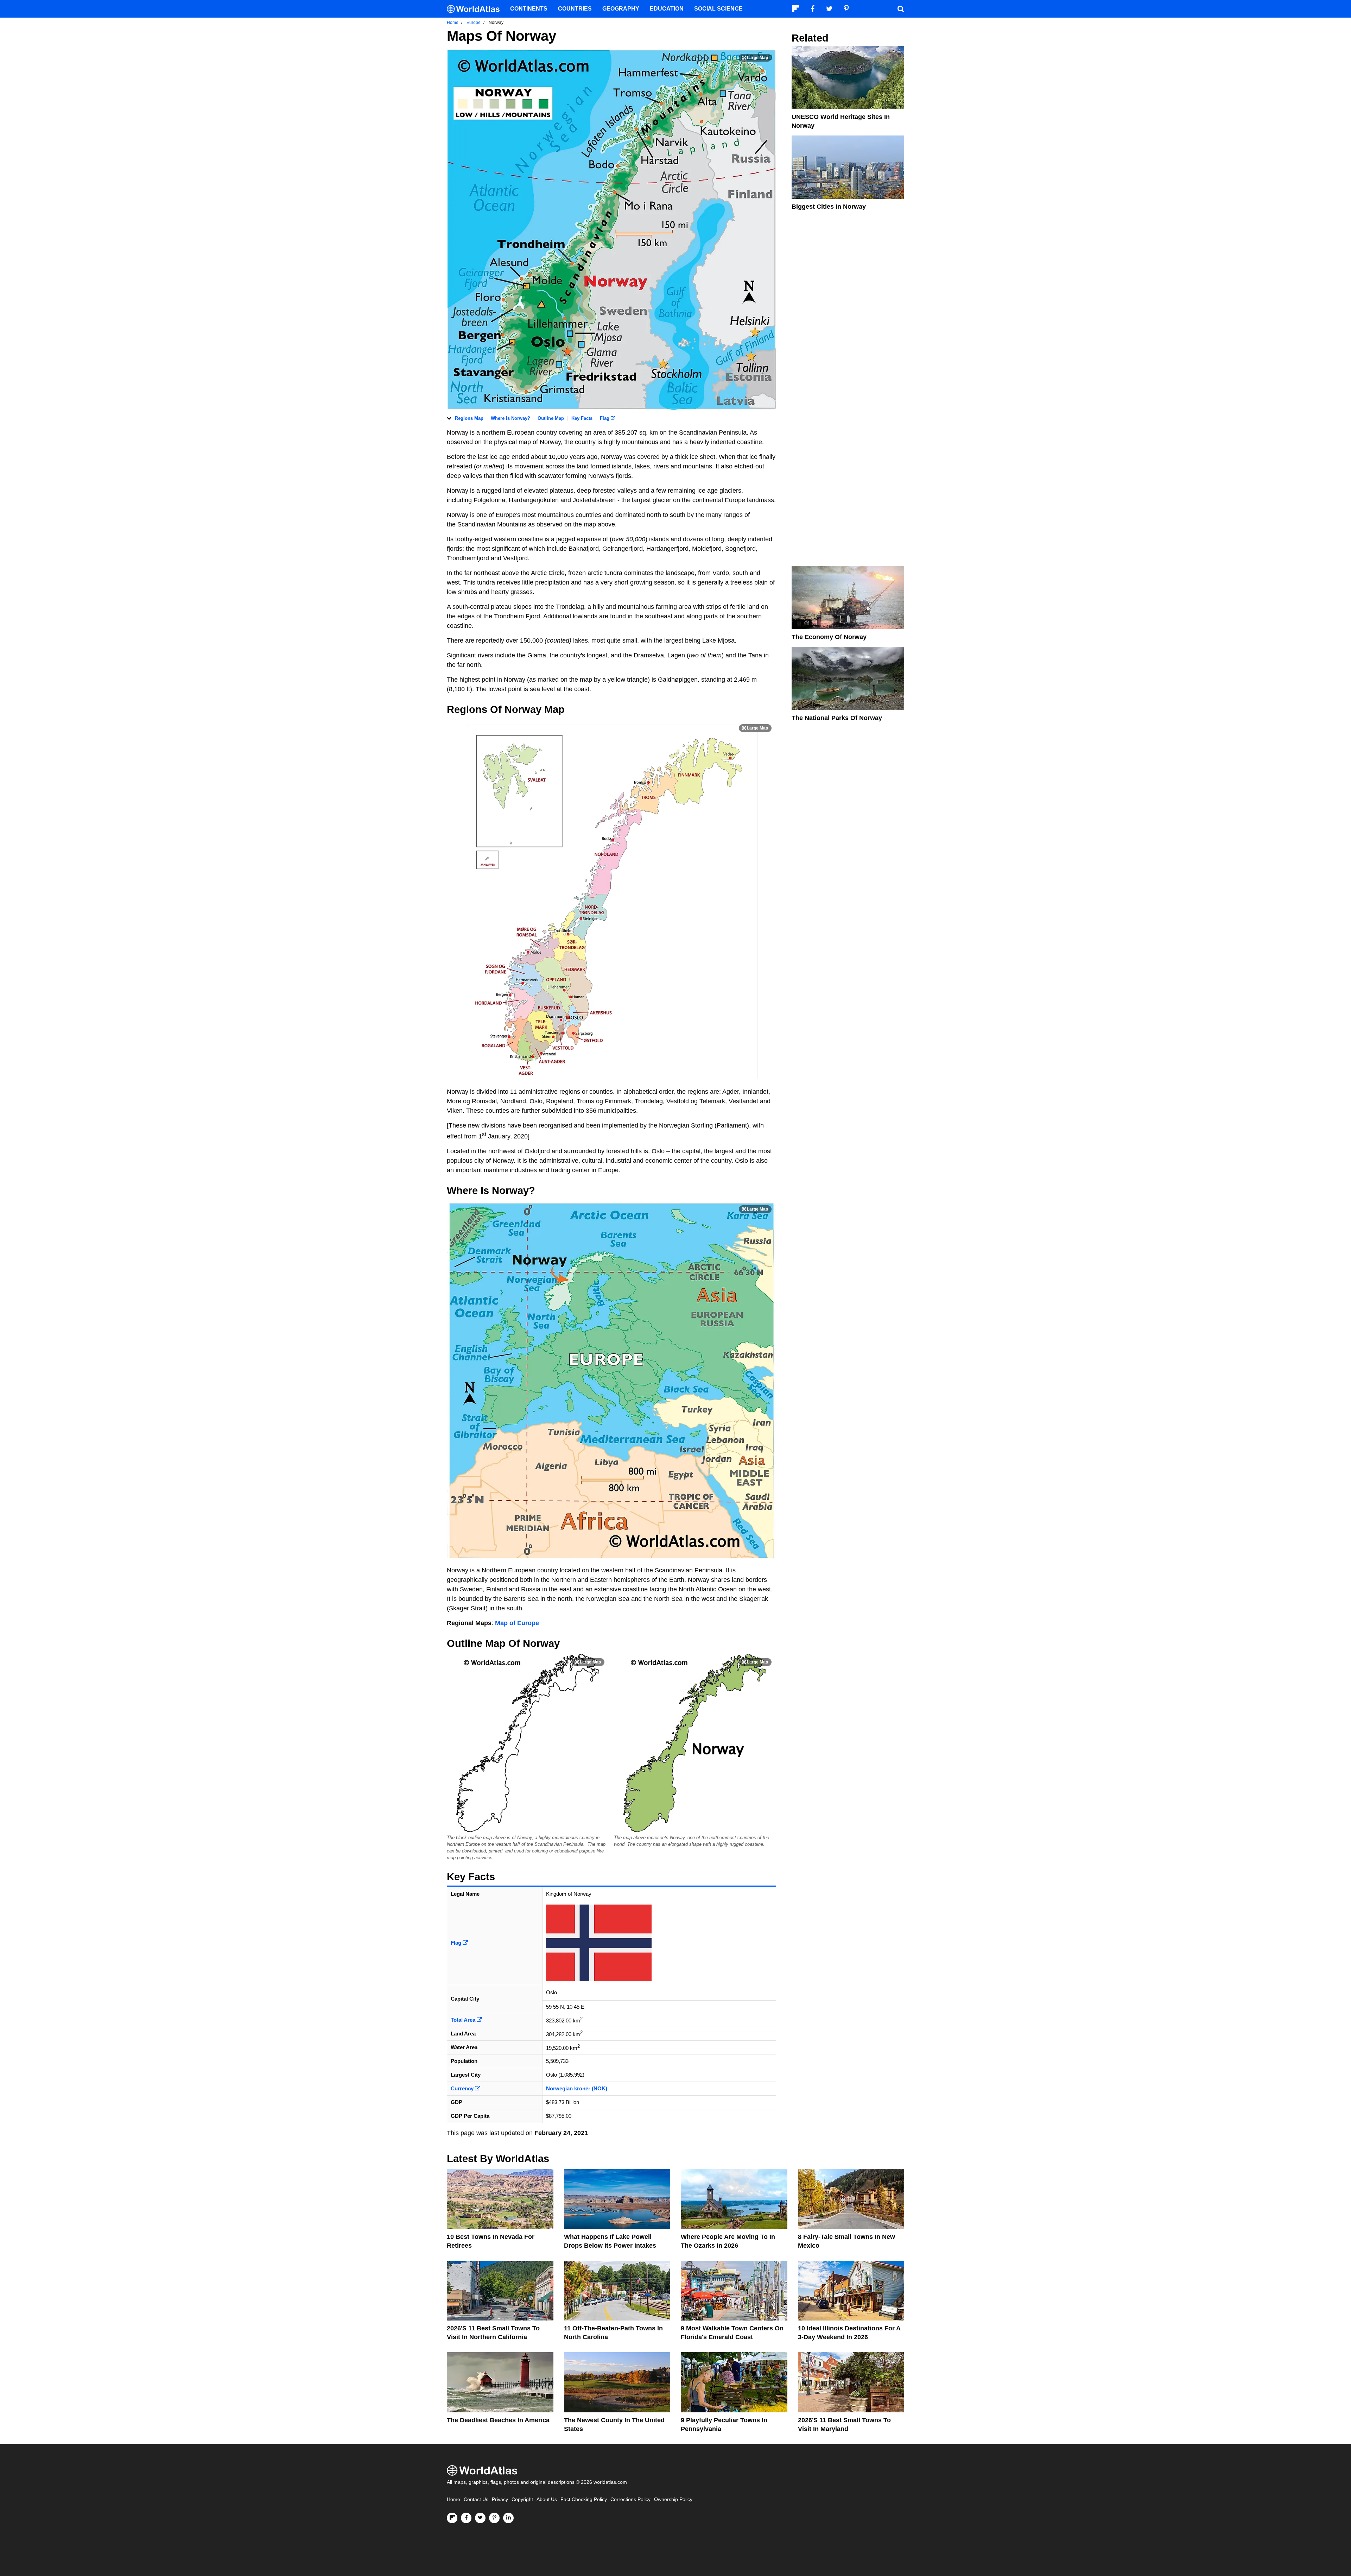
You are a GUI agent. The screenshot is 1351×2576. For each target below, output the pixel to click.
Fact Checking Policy (584, 2499)
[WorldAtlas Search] (901, 9)
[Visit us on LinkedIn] (508, 2518)
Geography (621, 9)
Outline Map (551, 418)
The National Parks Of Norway (837, 718)
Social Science (718, 9)
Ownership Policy (673, 2499)
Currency (463, 2088)
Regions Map (469, 418)
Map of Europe (517, 1623)
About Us (547, 2499)
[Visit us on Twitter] (480, 2518)
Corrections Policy (630, 2499)
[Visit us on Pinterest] (494, 2518)
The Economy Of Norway (829, 637)
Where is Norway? (510, 418)
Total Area (464, 2020)
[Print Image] (755, 58)
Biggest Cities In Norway (829, 207)
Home (453, 2499)
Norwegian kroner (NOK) (577, 2088)
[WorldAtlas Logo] (476, 9)
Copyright (522, 2499)
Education (667, 9)
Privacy (500, 2499)
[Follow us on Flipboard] (452, 2518)
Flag (605, 418)
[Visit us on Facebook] (466, 2518)
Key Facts (582, 418)
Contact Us (476, 2499)
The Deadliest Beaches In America (498, 2420)
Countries (575, 9)
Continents (529, 9)
